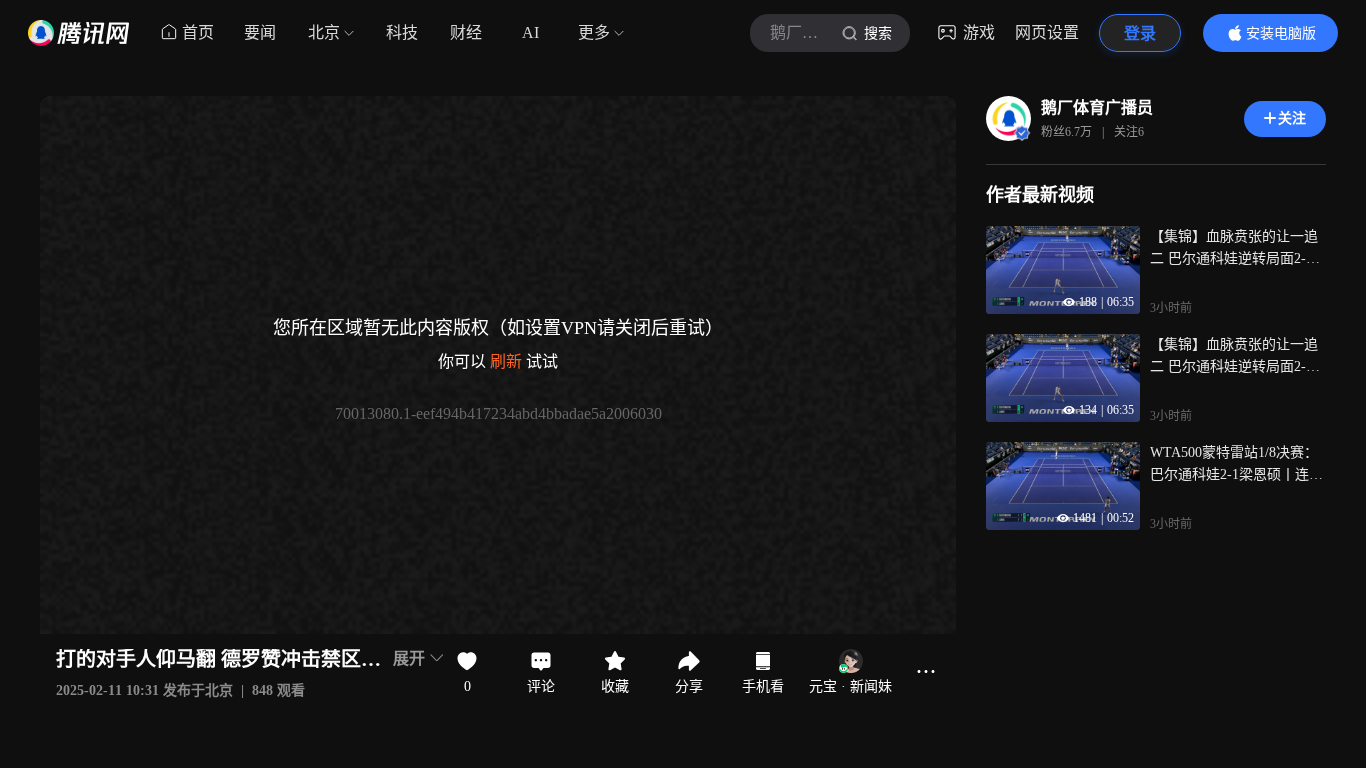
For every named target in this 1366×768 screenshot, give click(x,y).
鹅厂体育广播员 (1097, 107)
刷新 (506, 361)
